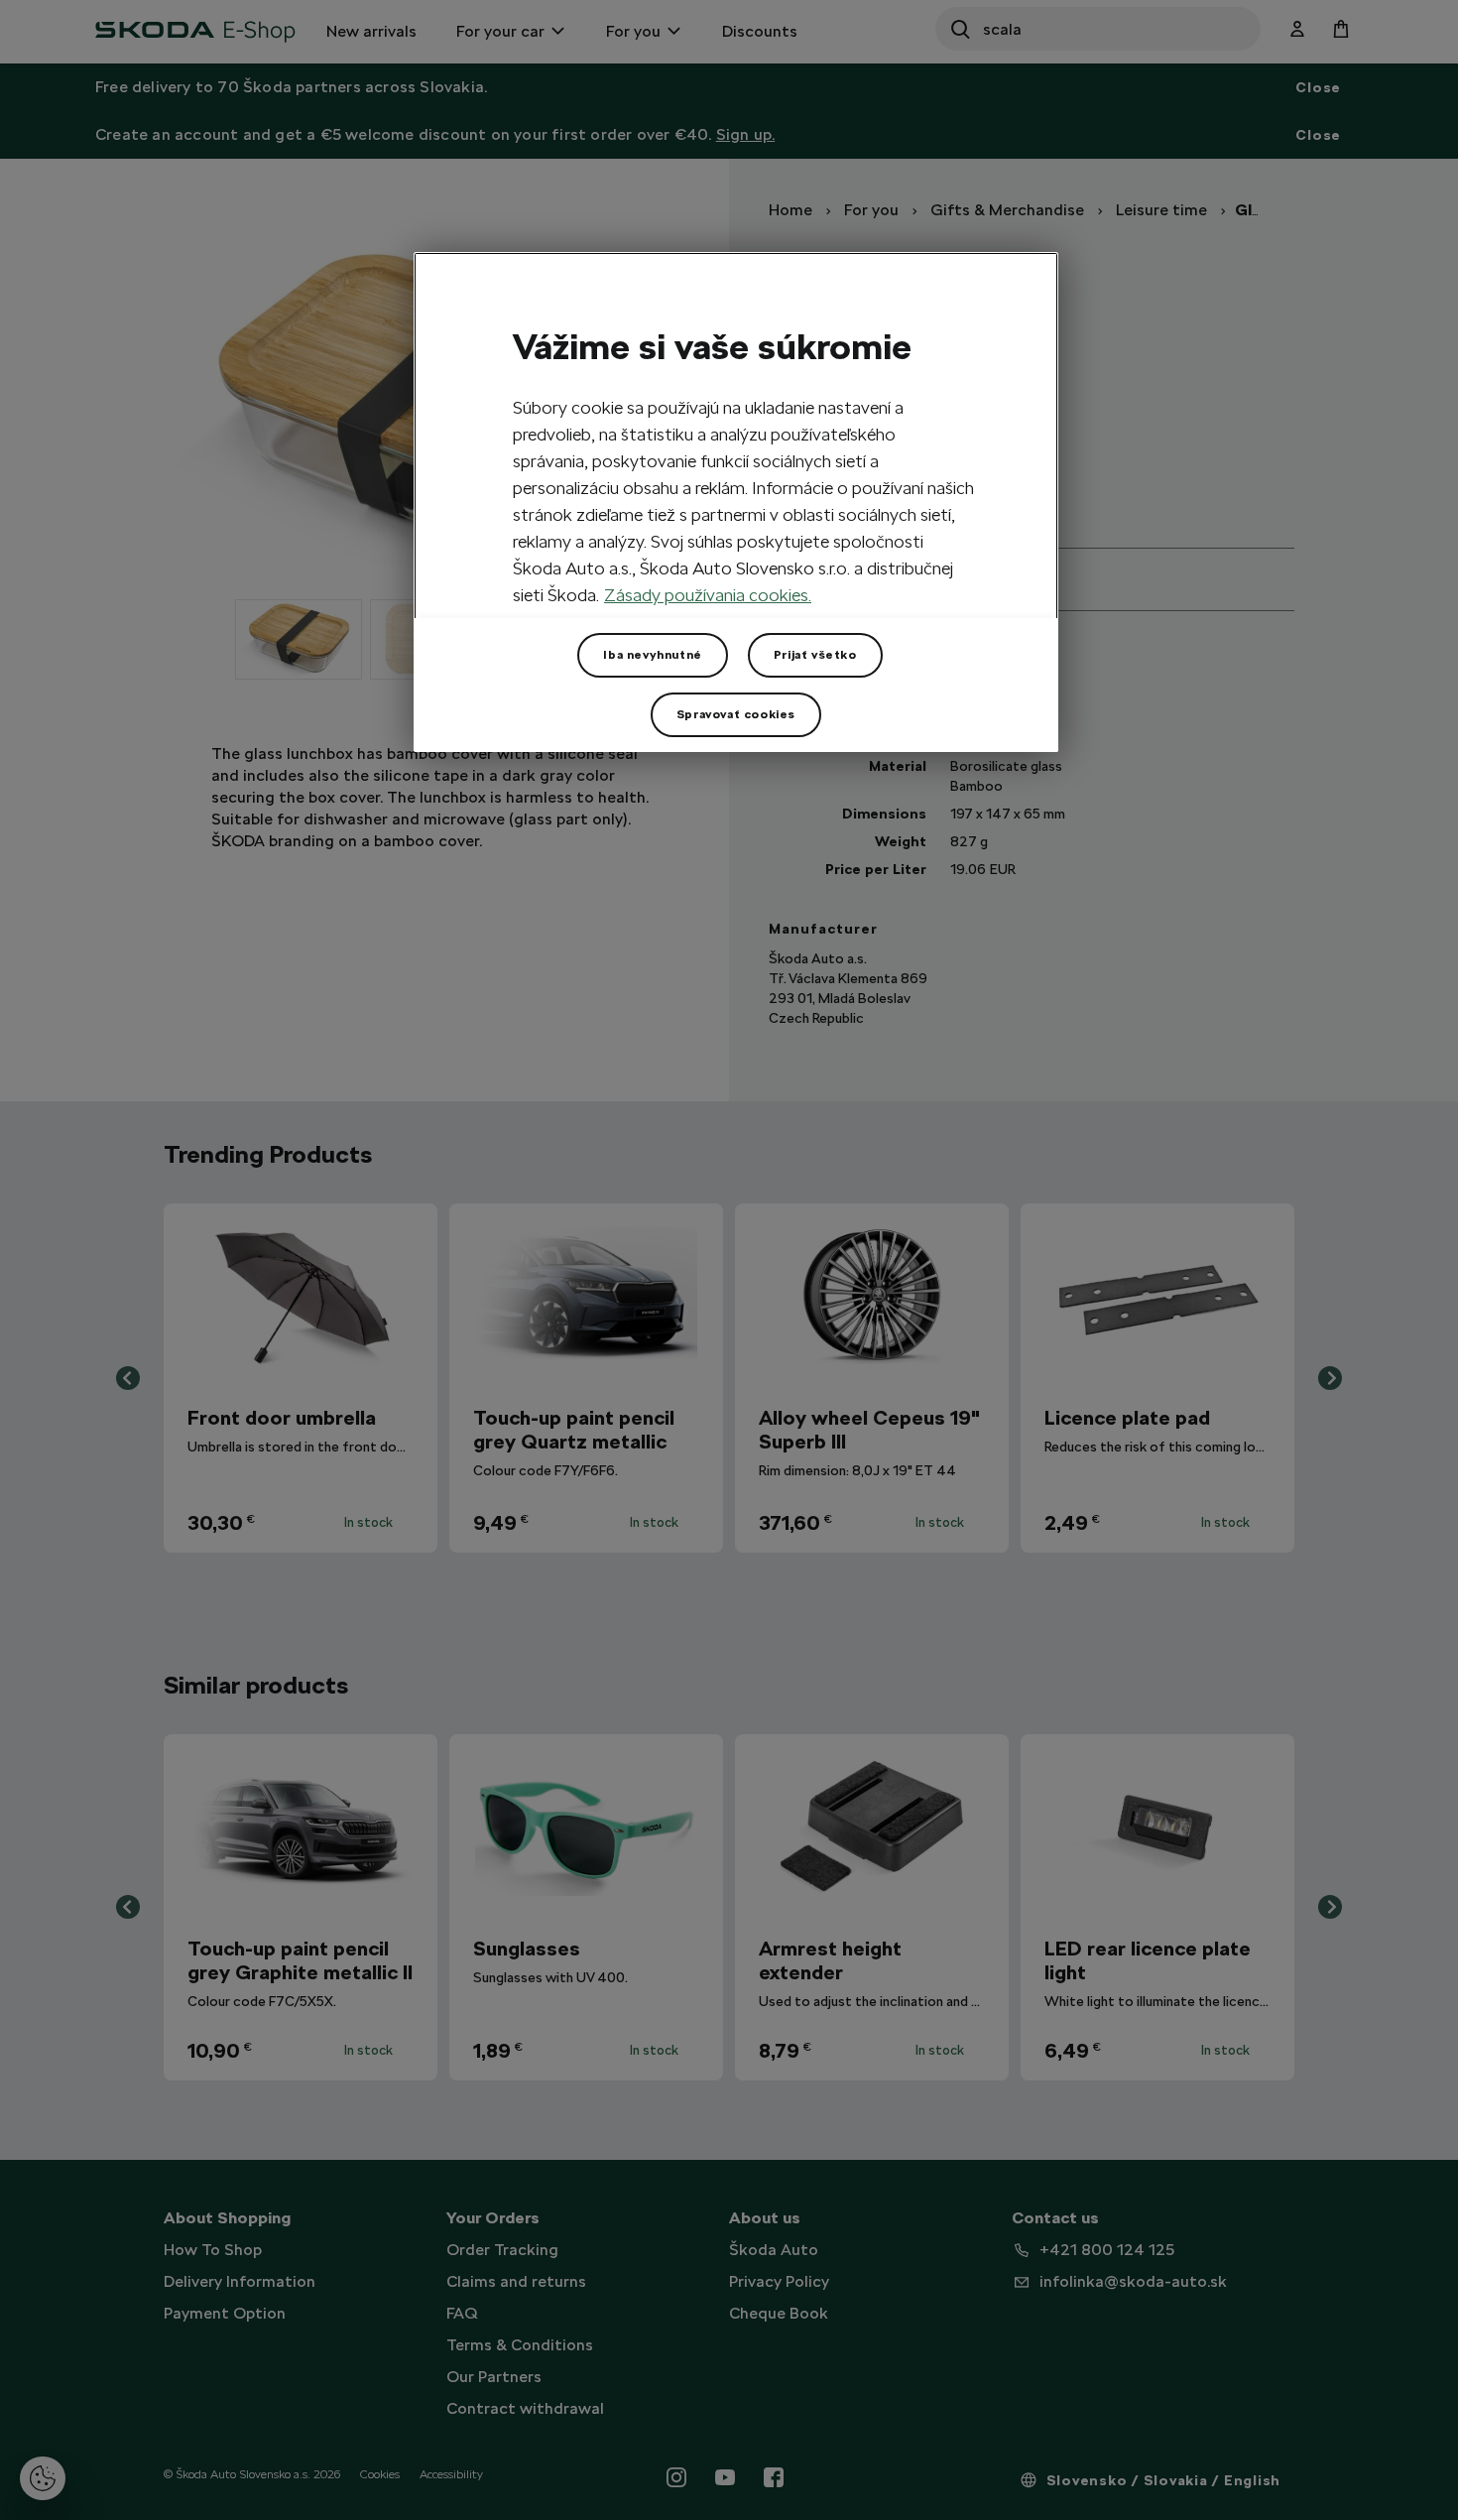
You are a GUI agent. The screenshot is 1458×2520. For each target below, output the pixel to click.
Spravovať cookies (736, 714)
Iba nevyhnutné (652, 655)
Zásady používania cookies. (708, 595)
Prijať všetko (815, 655)
